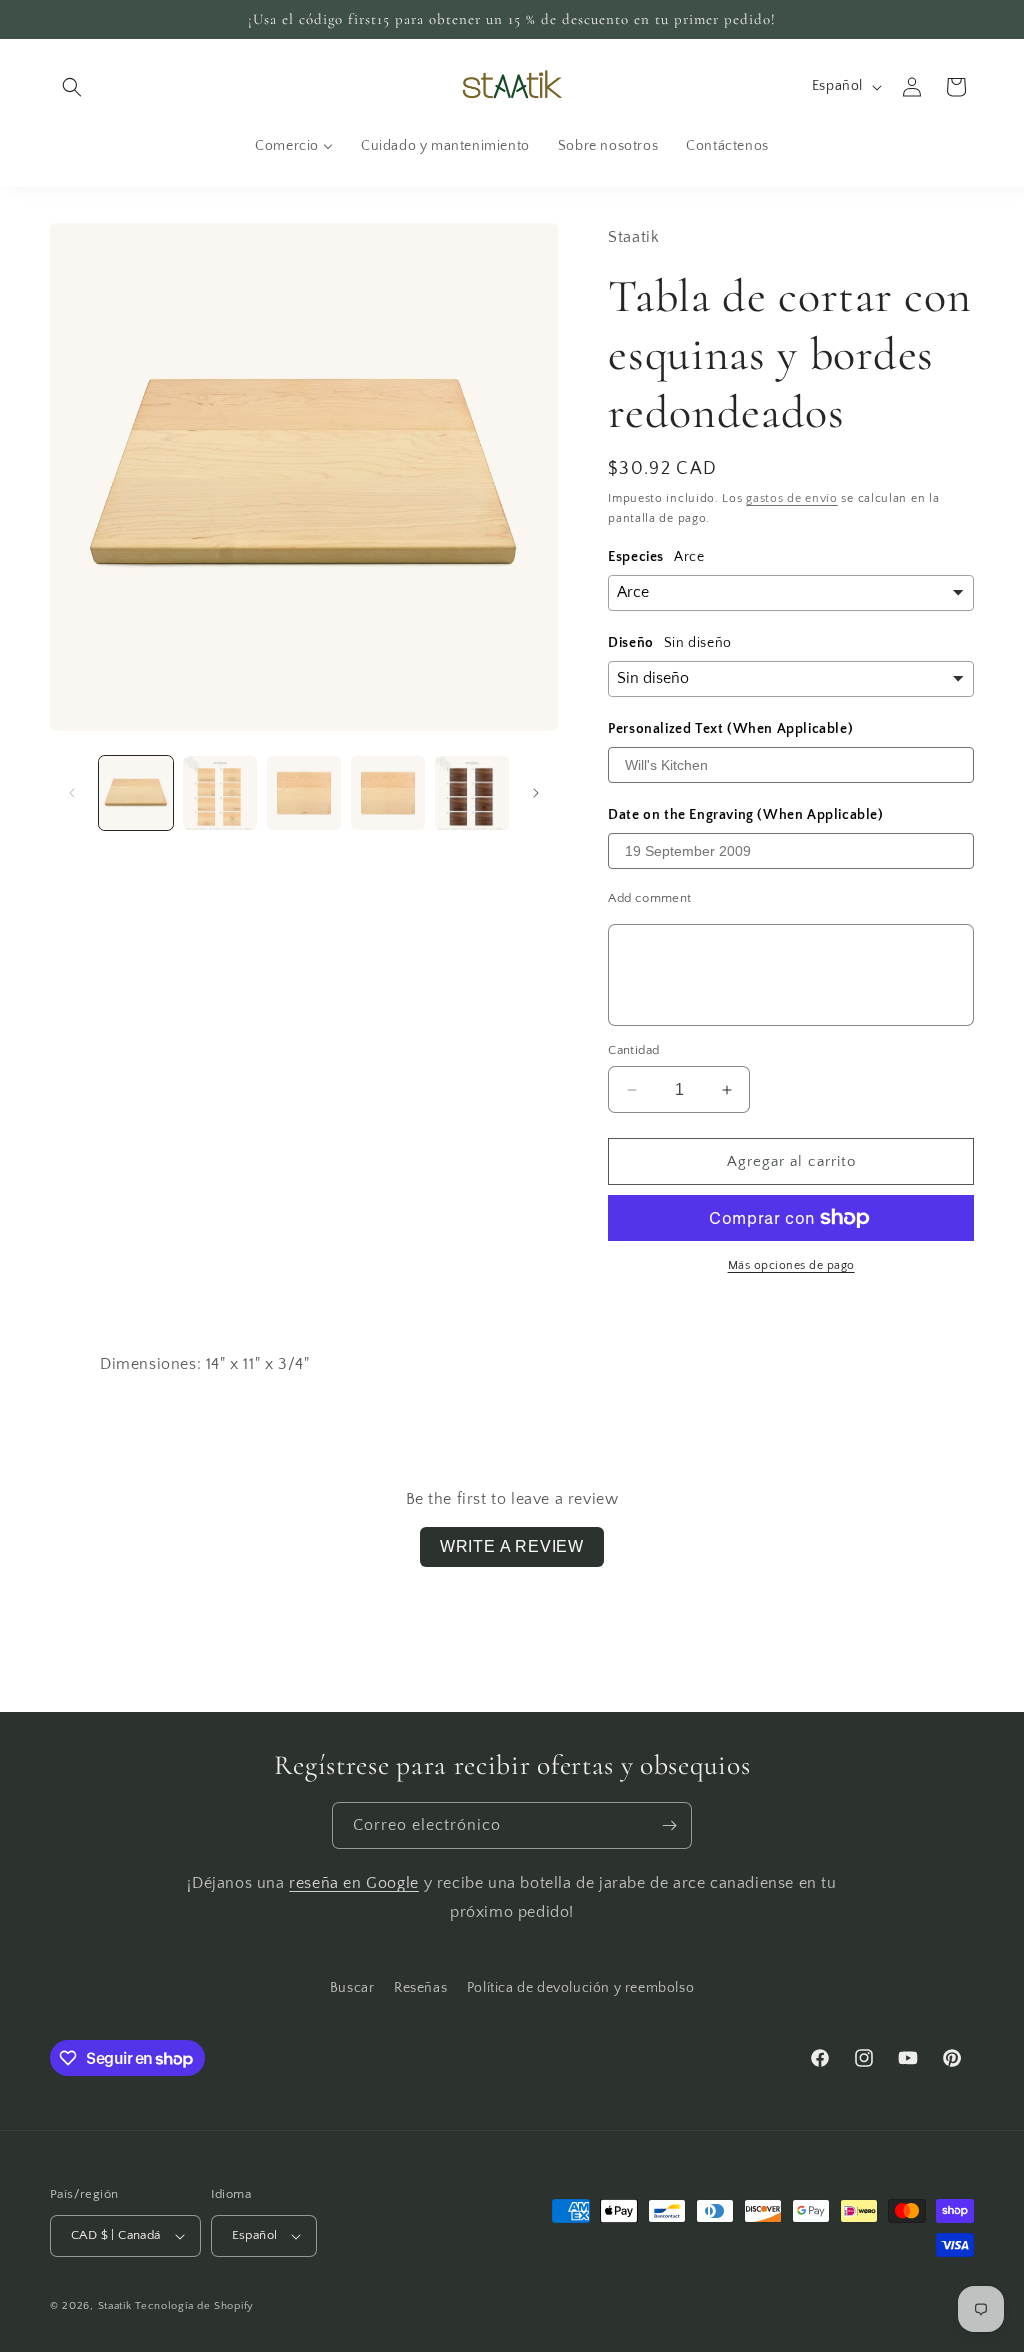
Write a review (512, 1546)
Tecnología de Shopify (194, 2306)
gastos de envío (792, 498)
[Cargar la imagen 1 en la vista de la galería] (136, 793)
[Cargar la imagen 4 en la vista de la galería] (388, 793)
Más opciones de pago (791, 1265)
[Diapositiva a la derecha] (536, 793)
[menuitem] (294, 146)
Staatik (115, 2306)
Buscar (352, 1988)
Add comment (649, 898)
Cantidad (633, 1050)
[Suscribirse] (669, 1825)
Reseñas (420, 1988)
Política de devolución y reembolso (580, 1988)
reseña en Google (354, 1883)
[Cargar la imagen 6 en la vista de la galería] (472, 793)
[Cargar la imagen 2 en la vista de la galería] (220, 793)
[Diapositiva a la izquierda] (72, 793)
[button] (72, 87)
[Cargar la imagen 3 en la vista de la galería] (304, 793)
